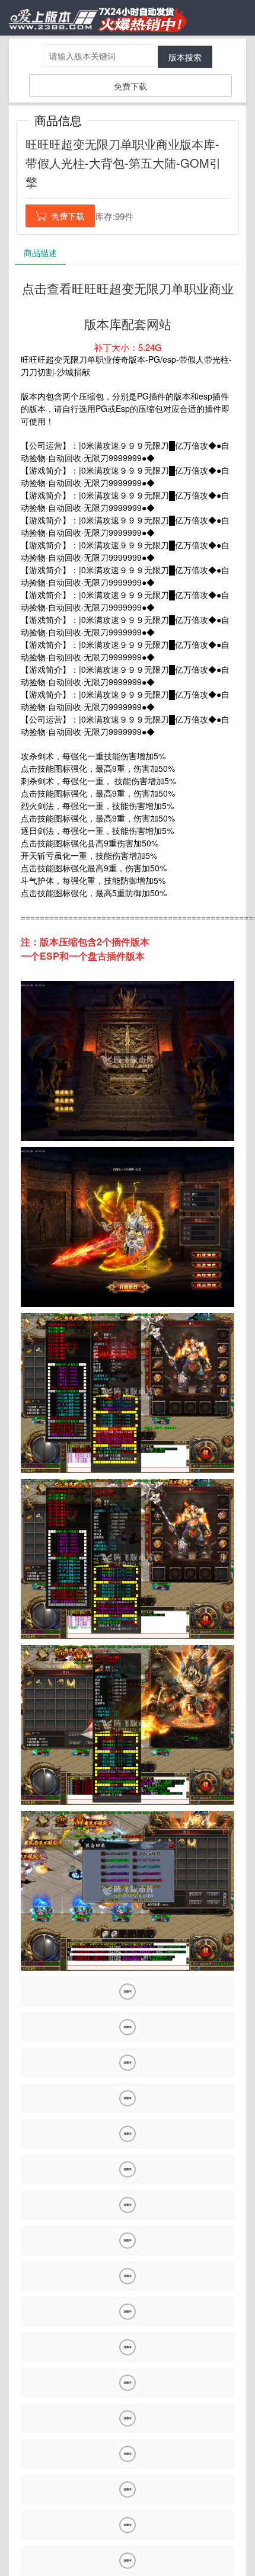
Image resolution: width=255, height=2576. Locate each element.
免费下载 (130, 86)
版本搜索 (185, 57)
